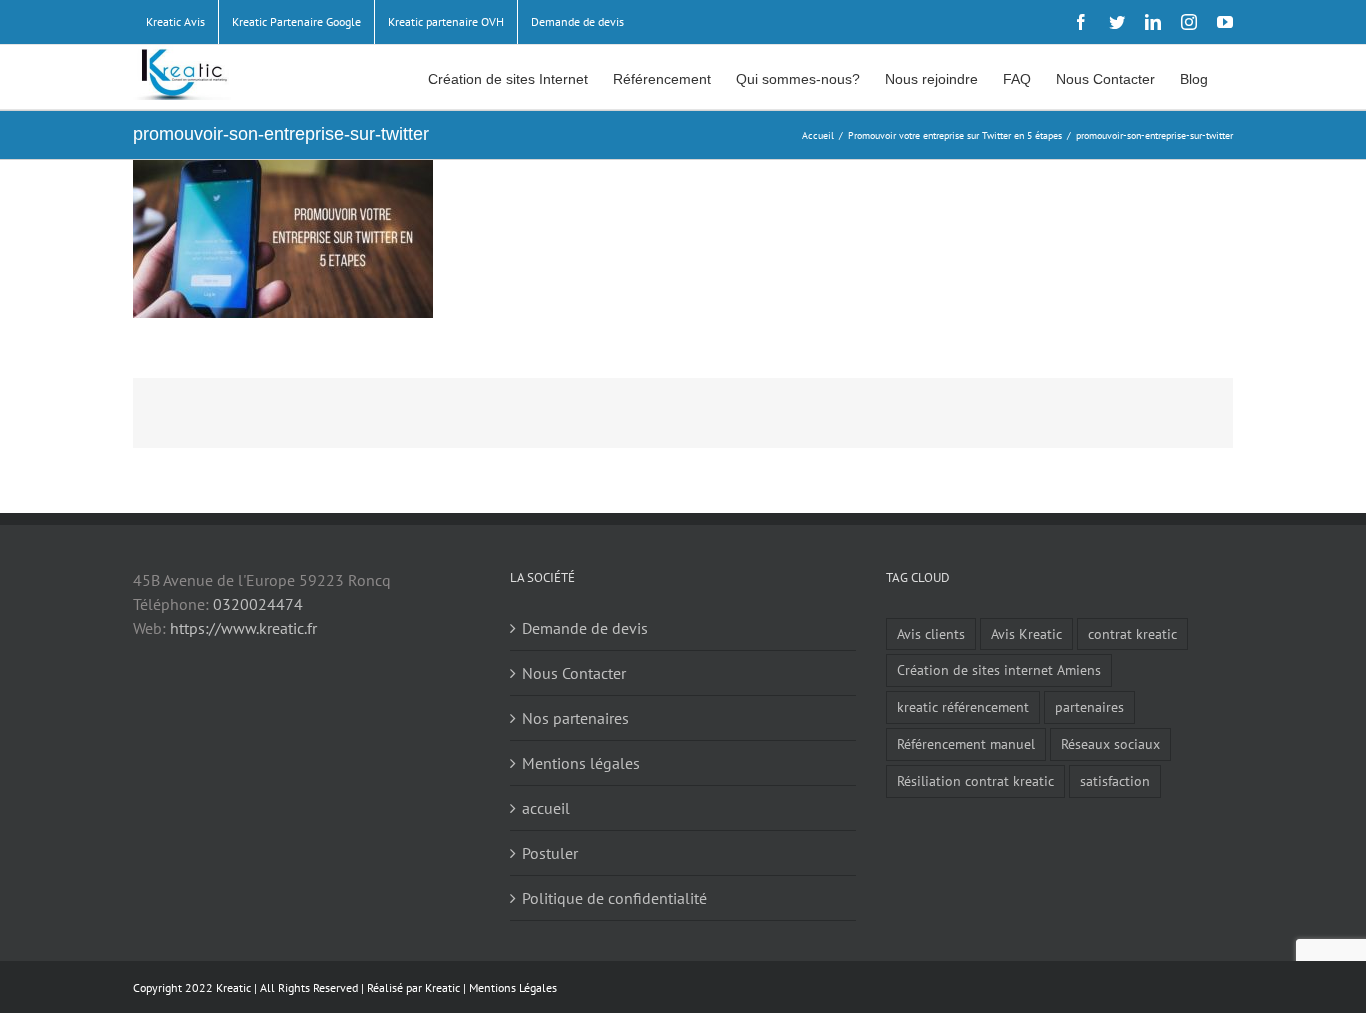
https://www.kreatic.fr (243, 628)
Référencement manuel (966, 743)
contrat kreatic (1132, 633)
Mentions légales (581, 763)
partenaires (1089, 706)
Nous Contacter (574, 673)
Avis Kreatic (1026, 633)
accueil (546, 808)
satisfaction (1115, 780)
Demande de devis (585, 628)
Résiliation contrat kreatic (975, 780)
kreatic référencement (963, 706)
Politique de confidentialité (614, 898)
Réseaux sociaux (1110, 743)
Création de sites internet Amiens (999, 669)
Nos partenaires (575, 718)
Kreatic (442, 987)
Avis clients (931, 633)
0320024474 (258, 604)
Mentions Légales (513, 987)
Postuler (550, 853)
